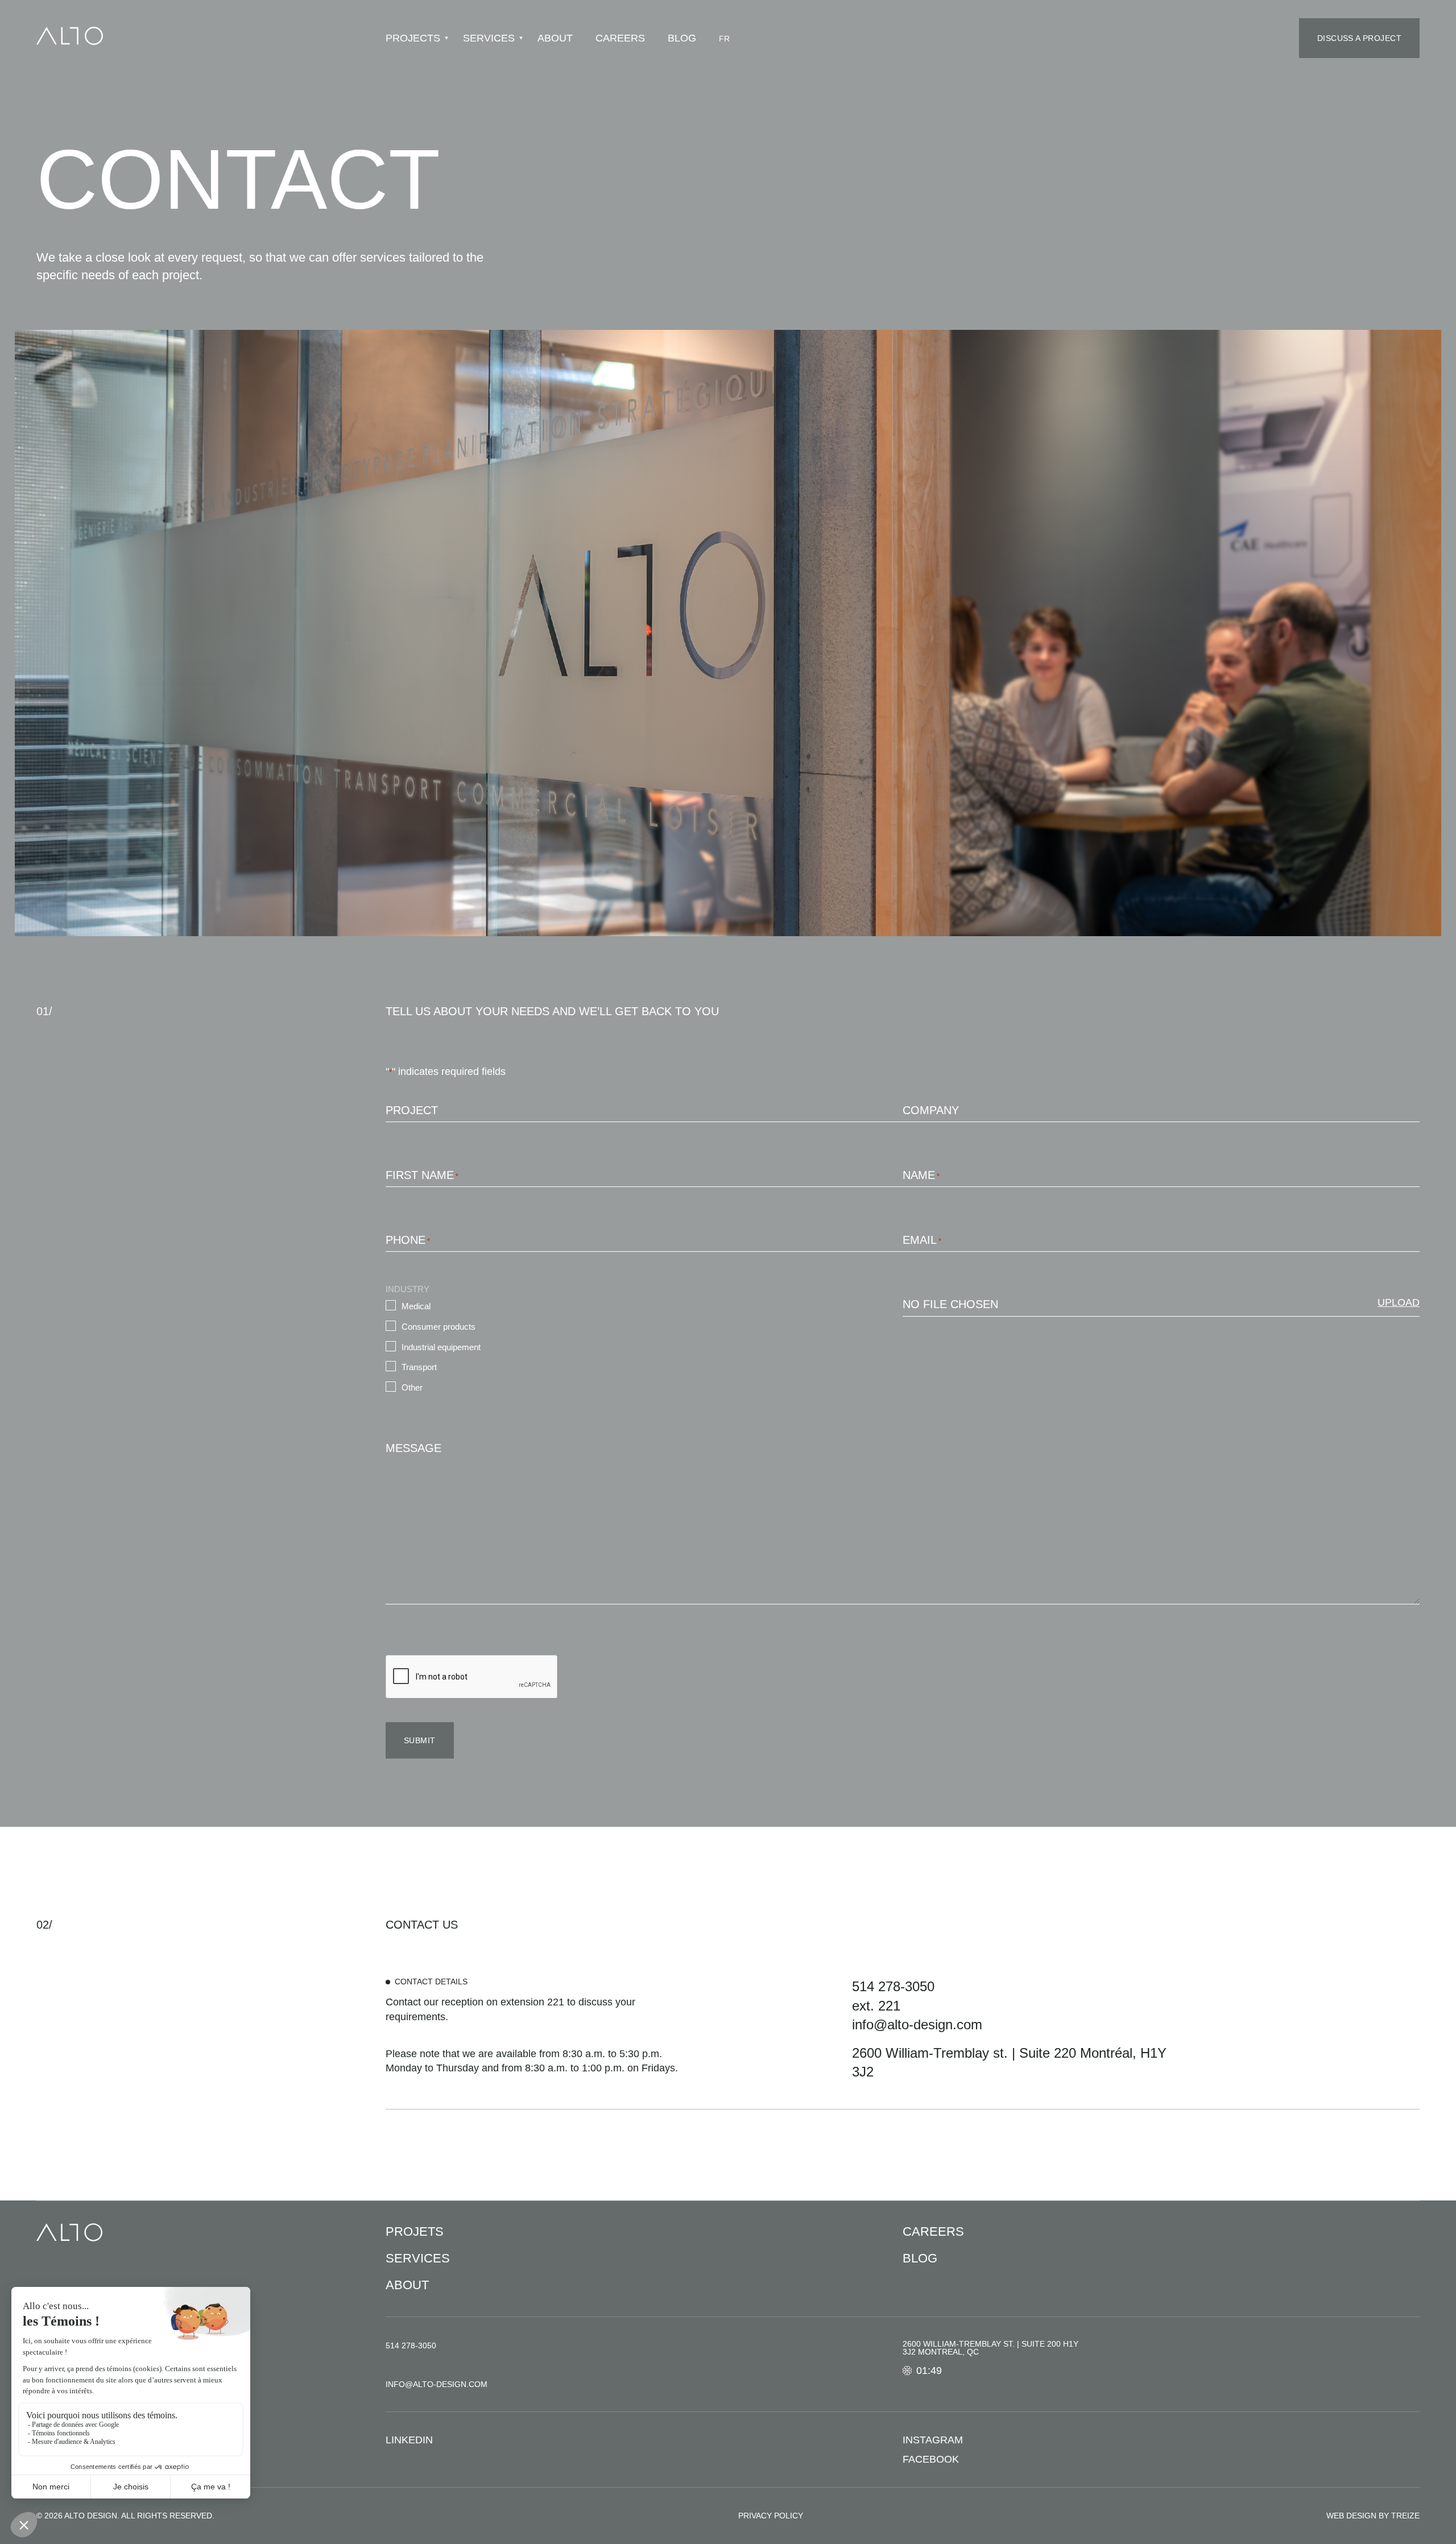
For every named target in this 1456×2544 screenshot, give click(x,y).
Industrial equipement (441, 1347)
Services (489, 38)
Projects (413, 38)
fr (724, 39)
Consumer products (439, 1327)
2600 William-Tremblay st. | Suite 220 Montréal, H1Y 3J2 (1009, 2063)
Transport (419, 1367)
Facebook (931, 2459)
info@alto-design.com (917, 2024)
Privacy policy (771, 2516)
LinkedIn (409, 2440)
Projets (415, 2231)
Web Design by (1373, 2516)
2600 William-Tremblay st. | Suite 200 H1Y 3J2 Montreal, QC (990, 2348)
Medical (416, 1306)
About (555, 38)
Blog (682, 38)
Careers (620, 38)
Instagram (933, 2440)
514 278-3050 (893, 1986)
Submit (420, 1740)
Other (412, 1387)
